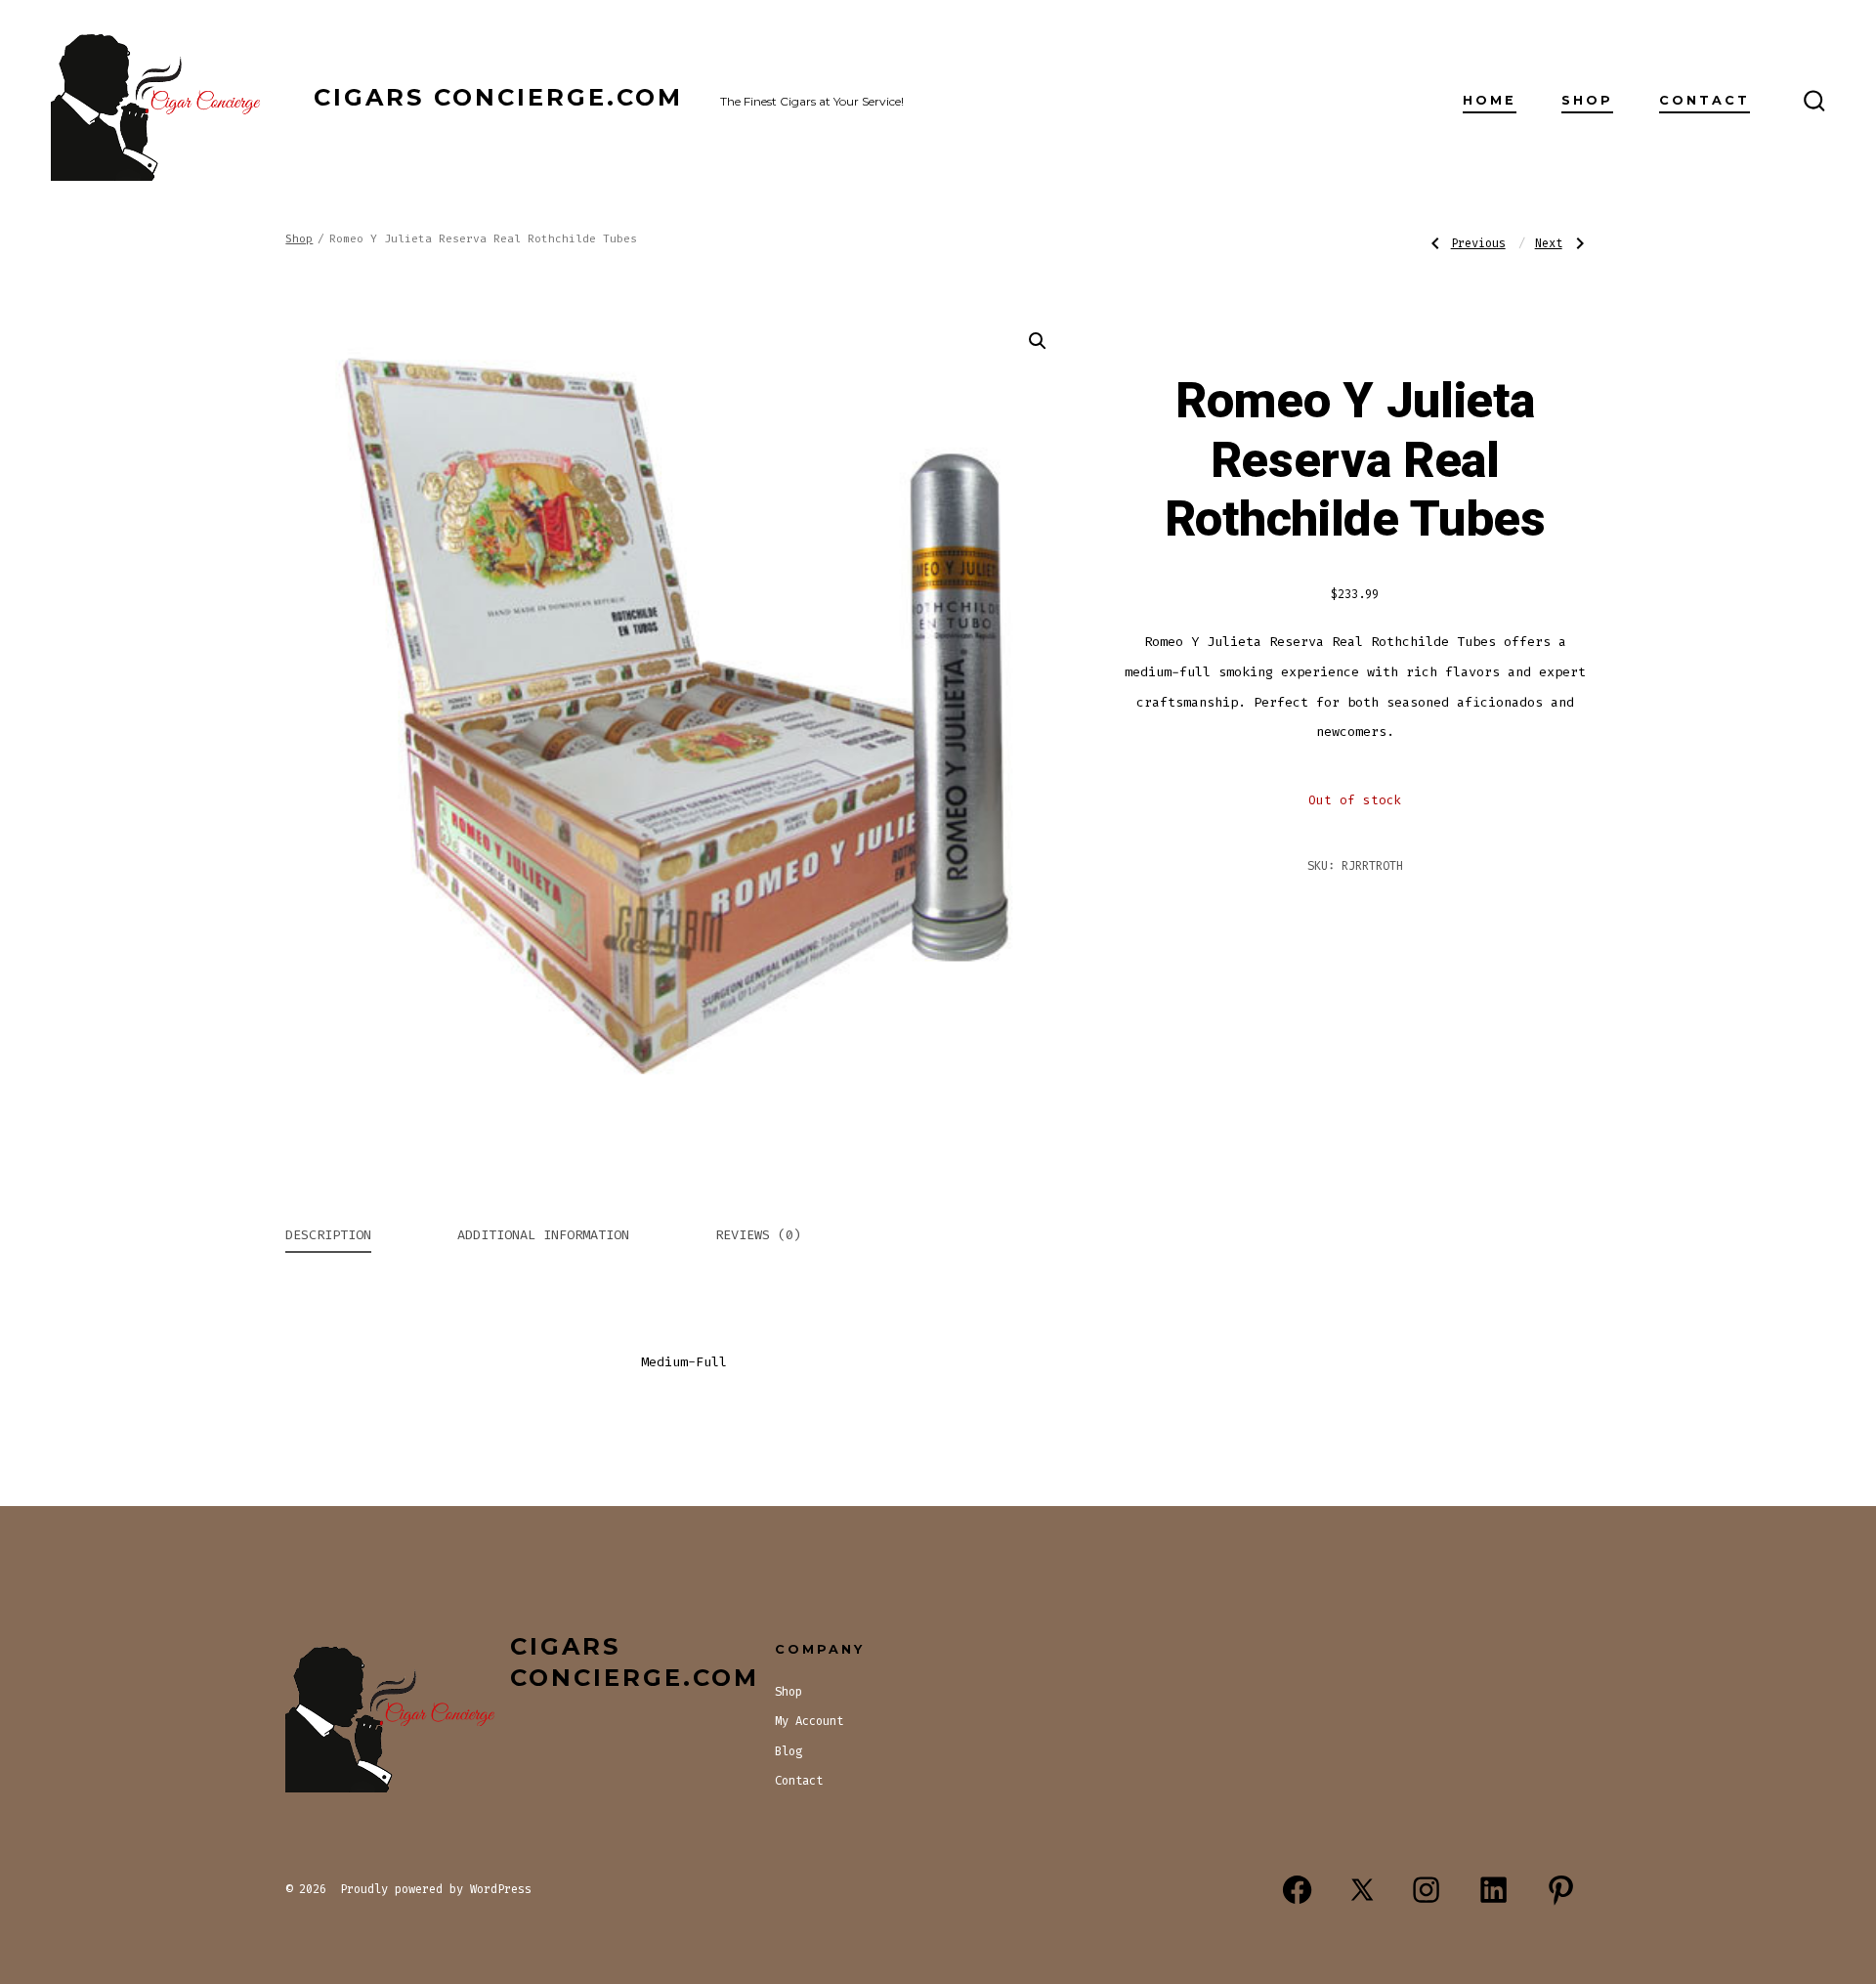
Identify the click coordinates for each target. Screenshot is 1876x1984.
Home (1490, 100)
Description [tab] (328, 1235)
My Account (809, 1721)
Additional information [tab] (543, 1235)
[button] (1038, 341)
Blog (789, 1751)
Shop (1587, 100)
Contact (1705, 100)
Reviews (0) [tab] (758, 1235)
